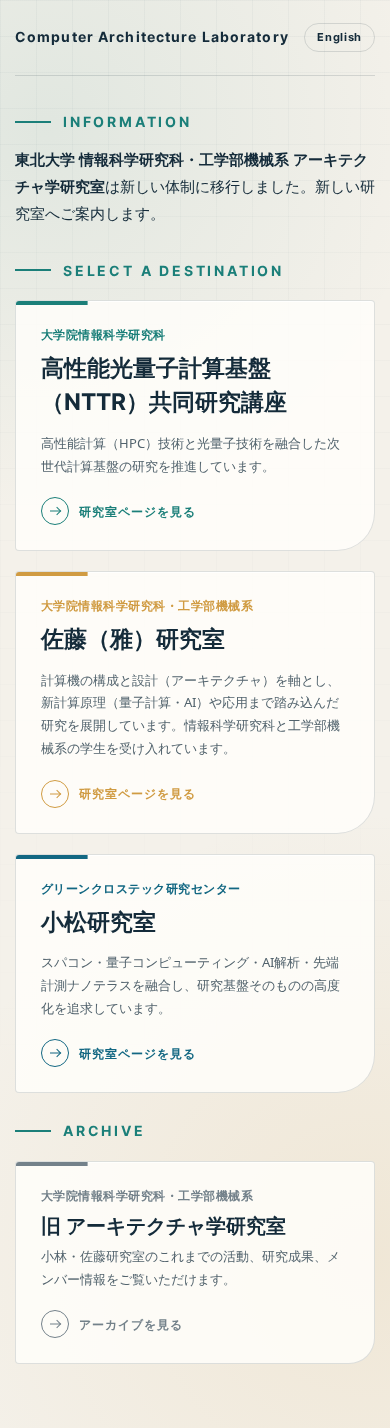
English (339, 37)
